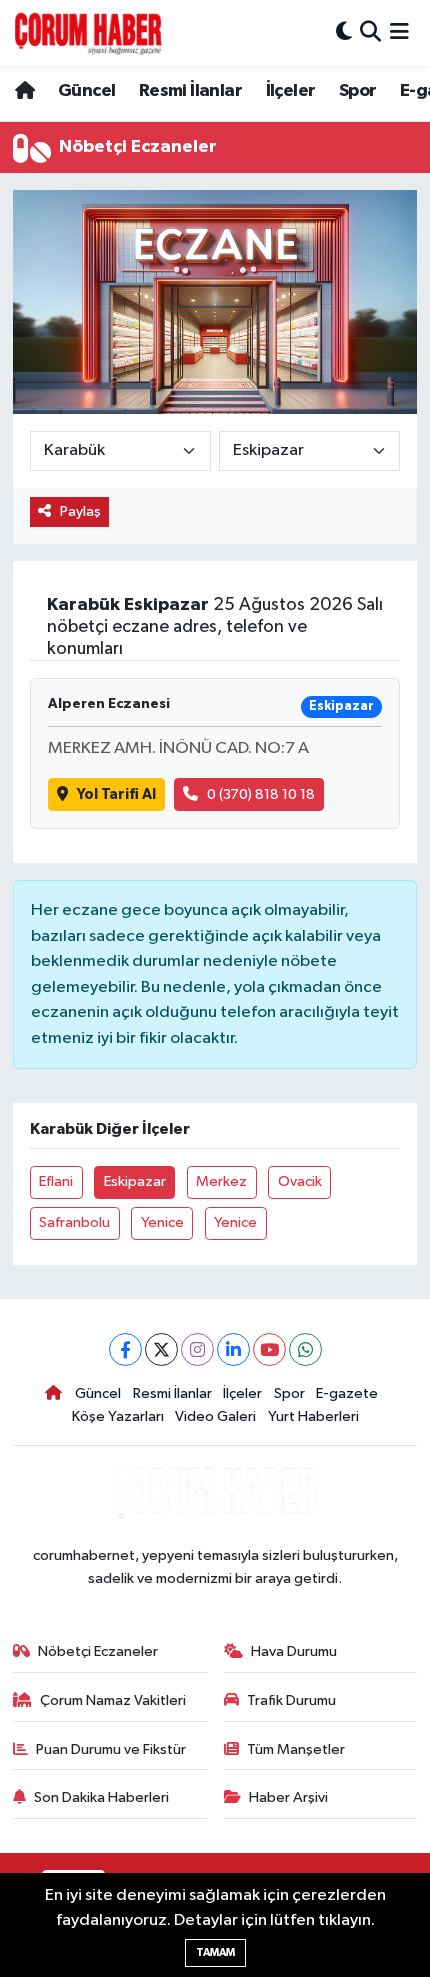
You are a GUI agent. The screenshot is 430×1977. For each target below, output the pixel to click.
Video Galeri (215, 1416)
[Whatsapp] (305, 1349)
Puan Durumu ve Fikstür (111, 1749)
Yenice (162, 1222)
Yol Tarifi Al (116, 794)
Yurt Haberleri (313, 1416)
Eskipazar (135, 1181)
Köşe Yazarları (118, 1416)
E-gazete (347, 1393)
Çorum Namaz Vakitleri (113, 1700)
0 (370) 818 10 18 (261, 794)
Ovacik (300, 1181)
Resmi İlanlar (190, 91)
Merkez (221, 1181)
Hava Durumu (294, 1651)
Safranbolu (74, 1222)
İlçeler (291, 91)
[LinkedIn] (233, 1349)
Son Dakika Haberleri (101, 1797)
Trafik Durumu (291, 1700)
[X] (161, 1349)
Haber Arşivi (288, 1797)
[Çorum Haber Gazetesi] (88, 33)
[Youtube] (269, 1349)
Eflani (56, 1181)
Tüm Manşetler (296, 1749)
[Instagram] (197, 1349)
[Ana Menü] (399, 32)
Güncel (86, 91)
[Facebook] (125, 1349)
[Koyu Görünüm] (344, 32)
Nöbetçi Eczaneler (98, 1651)
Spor (358, 91)
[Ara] (370, 32)
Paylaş (80, 511)
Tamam (215, 1952)
